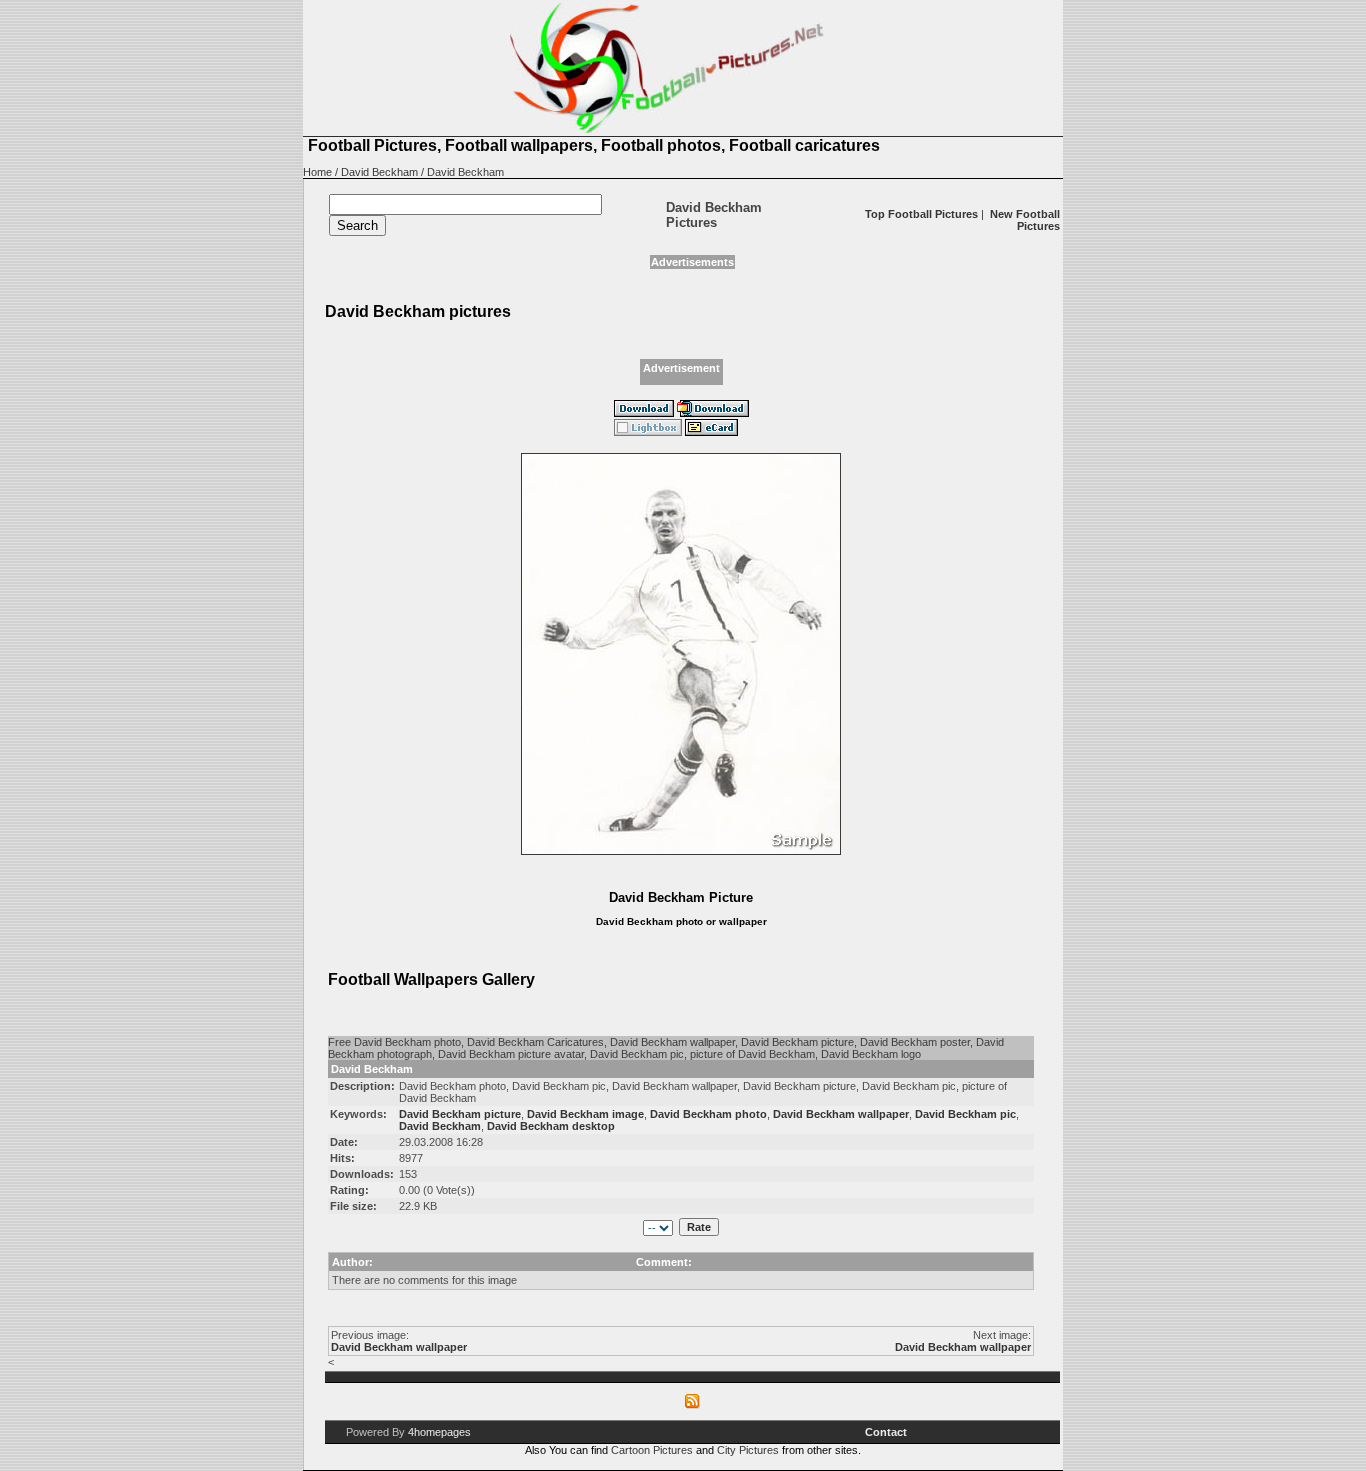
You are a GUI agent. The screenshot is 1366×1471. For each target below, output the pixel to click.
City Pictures (748, 1450)
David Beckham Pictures (714, 215)
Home (317, 172)
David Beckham (379, 172)
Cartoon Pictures (652, 1450)
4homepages (439, 1432)
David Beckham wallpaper (399, 1347)
